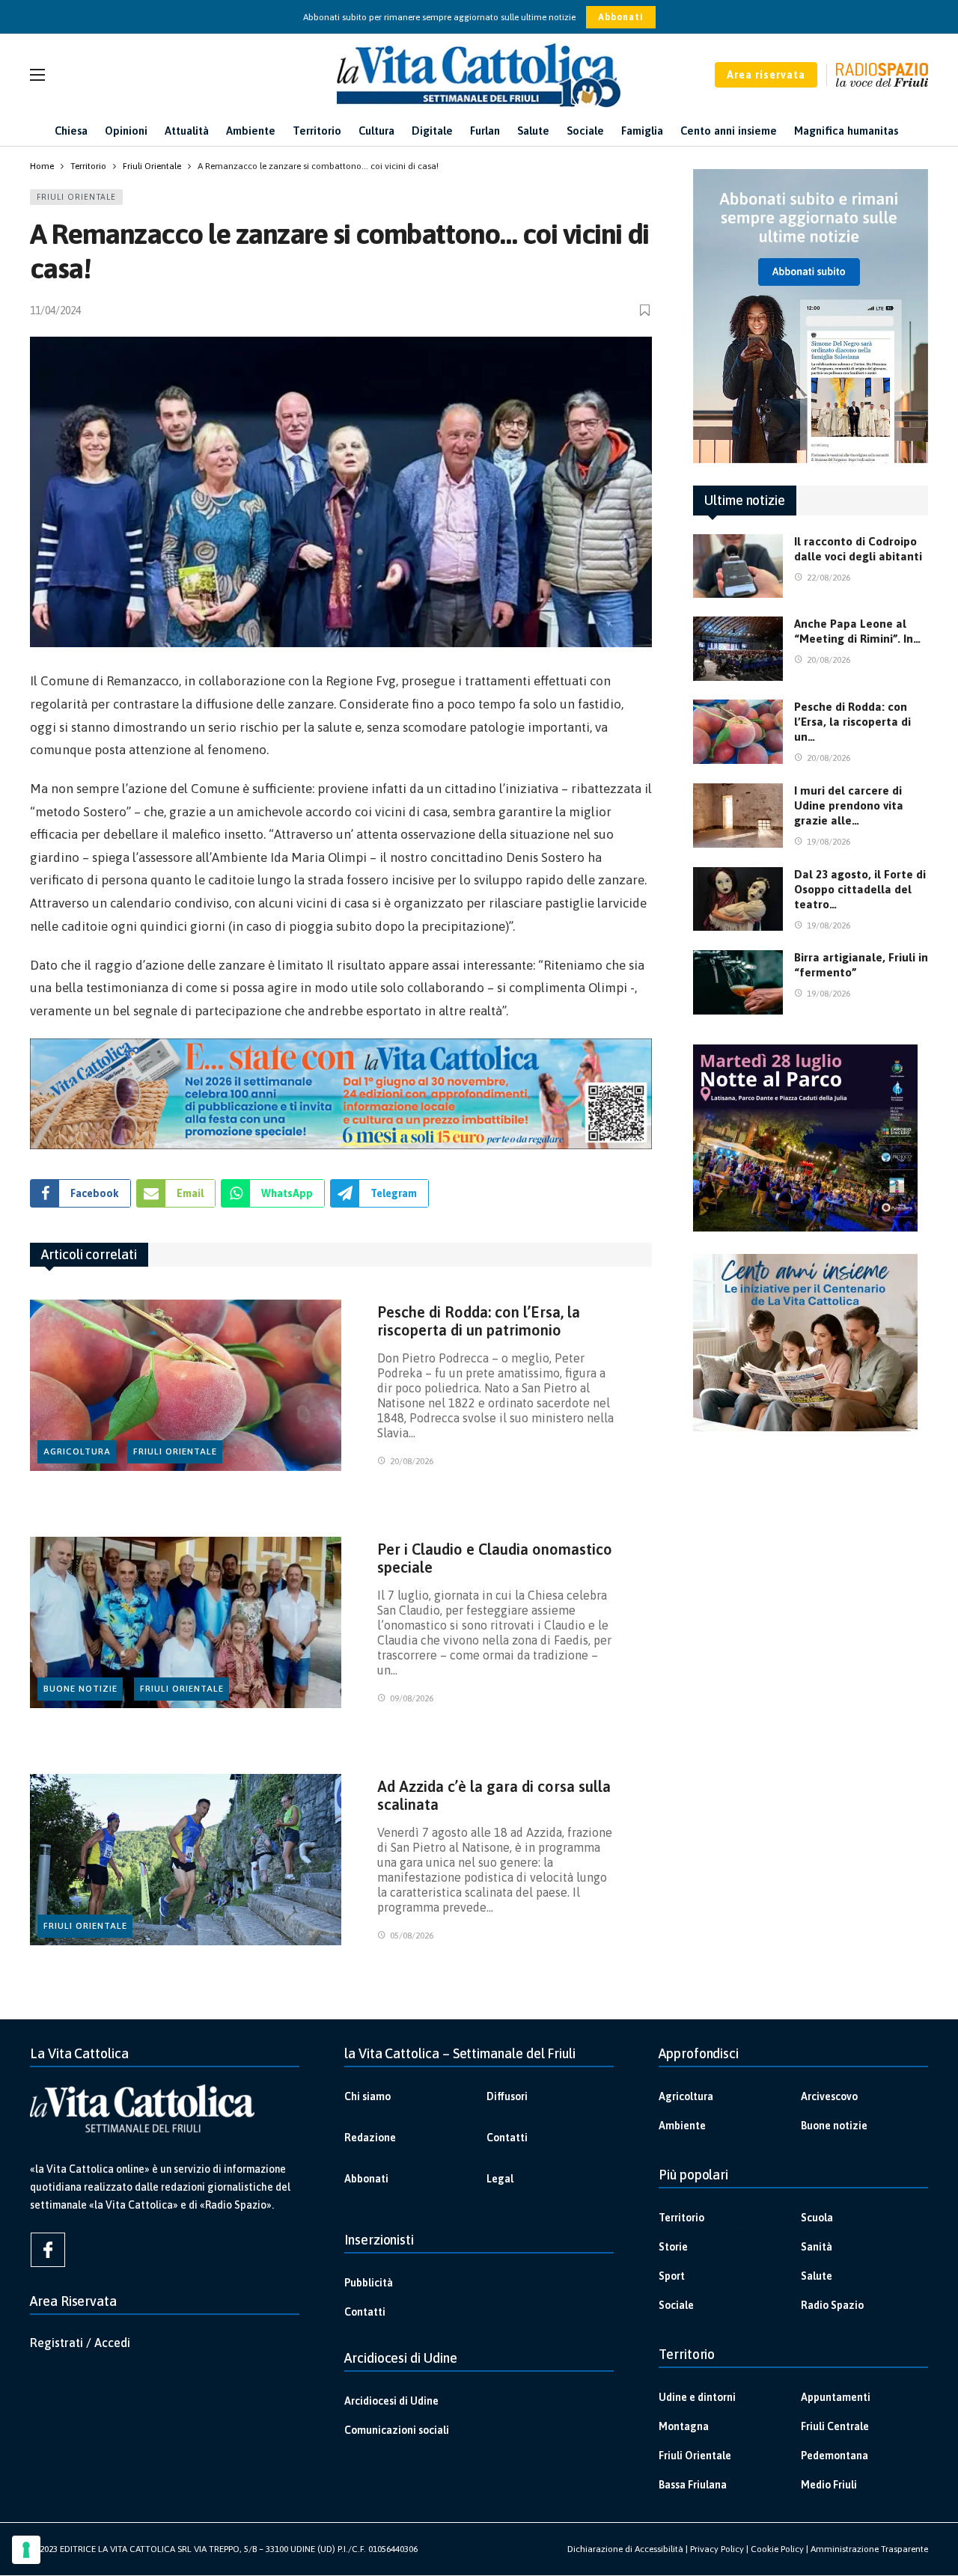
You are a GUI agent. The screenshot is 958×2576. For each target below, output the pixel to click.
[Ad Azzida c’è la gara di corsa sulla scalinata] (186, 1860)
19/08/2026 (829, 842)
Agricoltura (77, 1451)
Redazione (370, 2138)
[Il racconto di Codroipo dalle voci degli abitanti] (738, 566)
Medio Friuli (829, 2485)
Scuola (817, 2218)
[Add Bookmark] (646, 310)
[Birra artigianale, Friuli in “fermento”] (738, 982)
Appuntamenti (836, 2397)
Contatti (507, 2138)
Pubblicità (369, 2283)
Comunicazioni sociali (397, 2430)
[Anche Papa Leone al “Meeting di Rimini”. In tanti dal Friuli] (738, 649)
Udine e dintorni (697, 2397)
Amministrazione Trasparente (869, 2549)
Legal (500, 2179)
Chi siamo (367, 2096)
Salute (817, 2276)
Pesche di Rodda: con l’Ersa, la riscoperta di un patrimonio (479, 1321)
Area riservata (766, 75)
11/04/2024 (55, 310)
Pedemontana (835, 2456)
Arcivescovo (829, 2096)
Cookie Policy (777, 2549)
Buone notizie (80, 1689)
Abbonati (621, 17)
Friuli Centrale (835, 2426)
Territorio (681, 2218)
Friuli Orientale (76, 197)
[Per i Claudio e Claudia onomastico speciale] (186, 1622)
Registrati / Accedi (80, 2343)
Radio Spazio (832, 2305)
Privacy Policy (717, 2549)
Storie (673, 2247)
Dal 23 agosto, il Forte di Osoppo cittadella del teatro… (860, 889)
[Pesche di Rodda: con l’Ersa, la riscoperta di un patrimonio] (186, 1385)
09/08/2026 (412, 1698)
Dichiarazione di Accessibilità (625, 2549)
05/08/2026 (412, 1936)
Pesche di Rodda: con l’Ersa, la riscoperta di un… (852, 722)
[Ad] (341, 1094)
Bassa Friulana (693, 2485)
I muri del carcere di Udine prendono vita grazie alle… (849, 805)
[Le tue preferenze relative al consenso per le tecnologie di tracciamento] (26, 2550)
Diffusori (507, 2096)
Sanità (817, 2247)
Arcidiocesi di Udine (391, 2401)
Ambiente (682, 2126)
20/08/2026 (412, 1461)
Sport (672, 2276)
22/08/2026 (829, 578)
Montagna (684, 2426)
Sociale (676, 2305)
